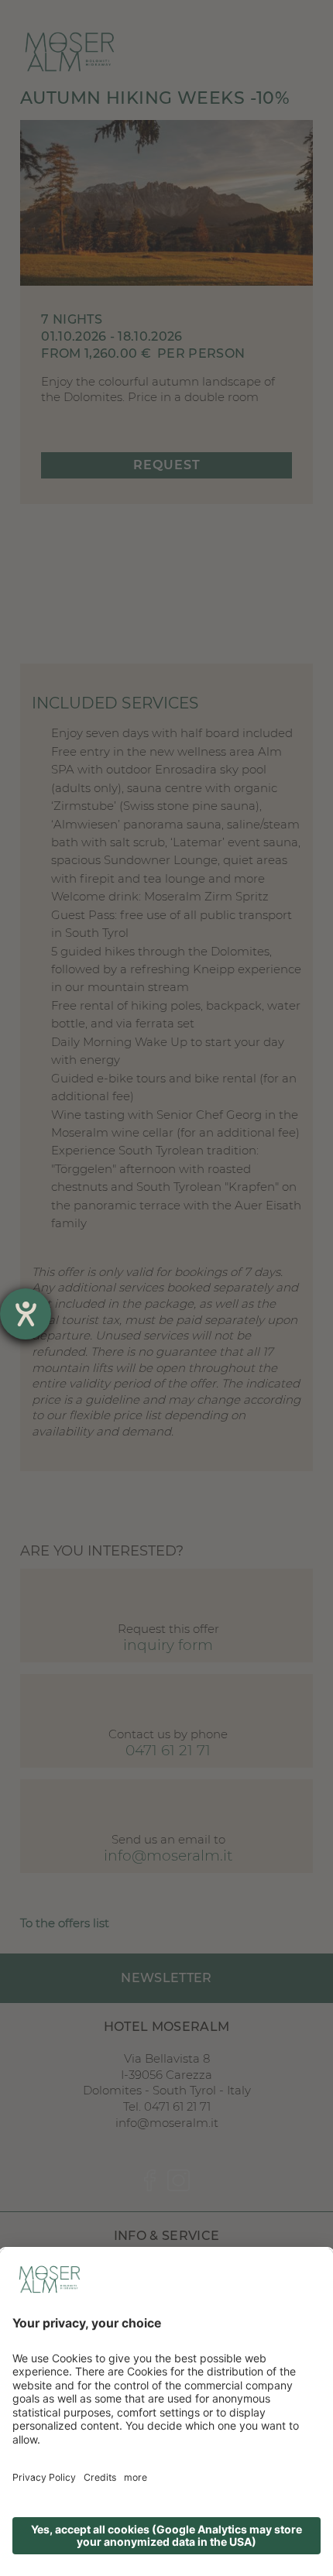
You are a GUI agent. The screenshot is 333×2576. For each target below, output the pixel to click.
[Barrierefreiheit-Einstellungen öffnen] (26, 1314)
